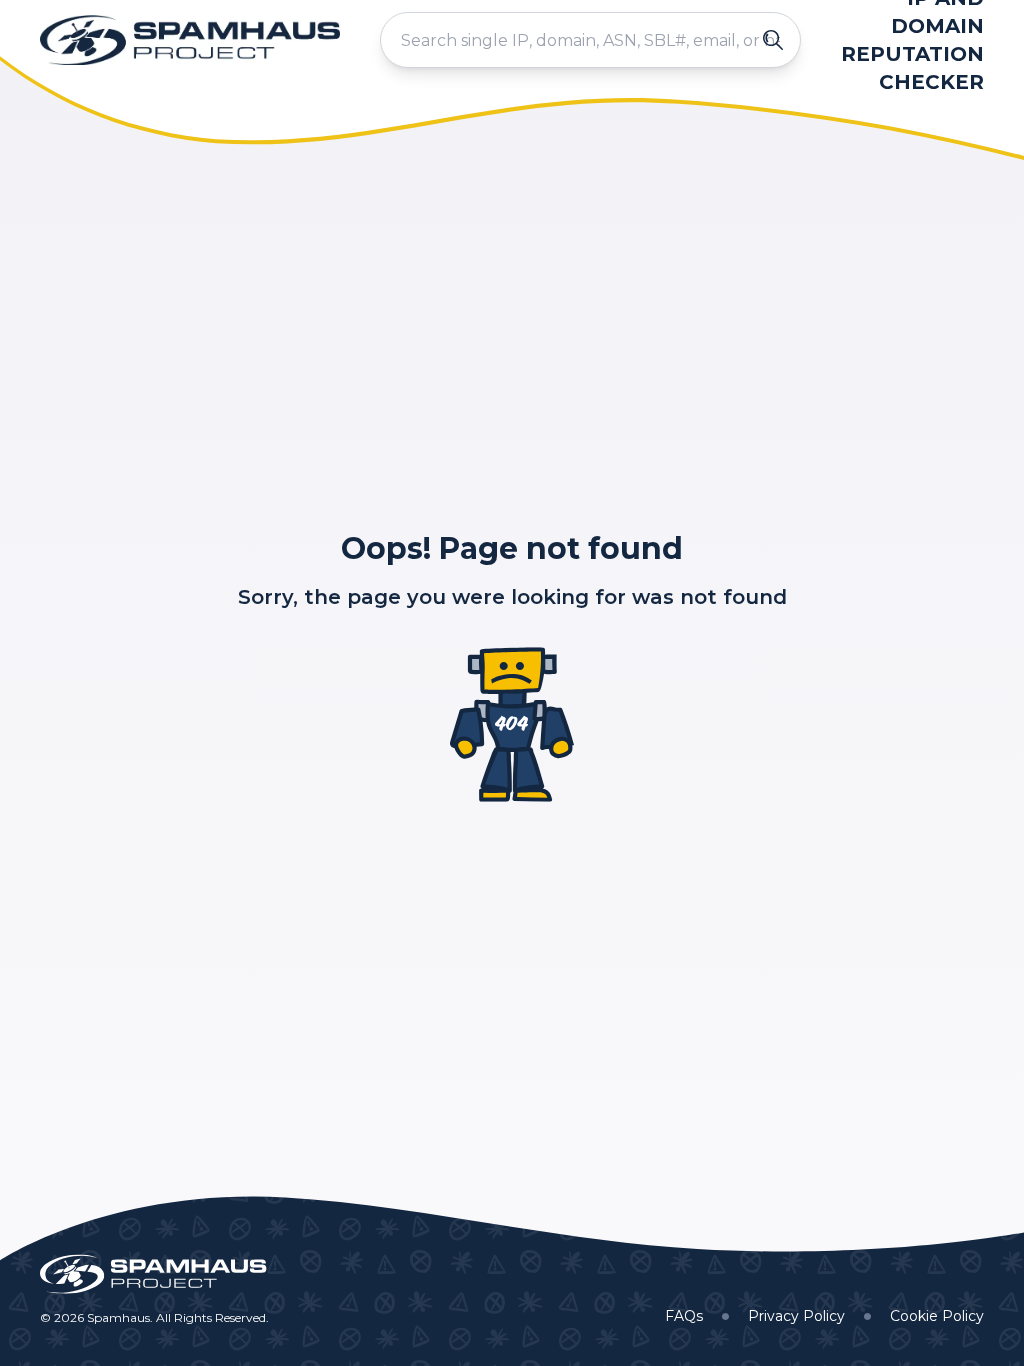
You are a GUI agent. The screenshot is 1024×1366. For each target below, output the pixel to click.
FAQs (684, 1316)
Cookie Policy (937, 1316)
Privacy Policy (796, 1316)
